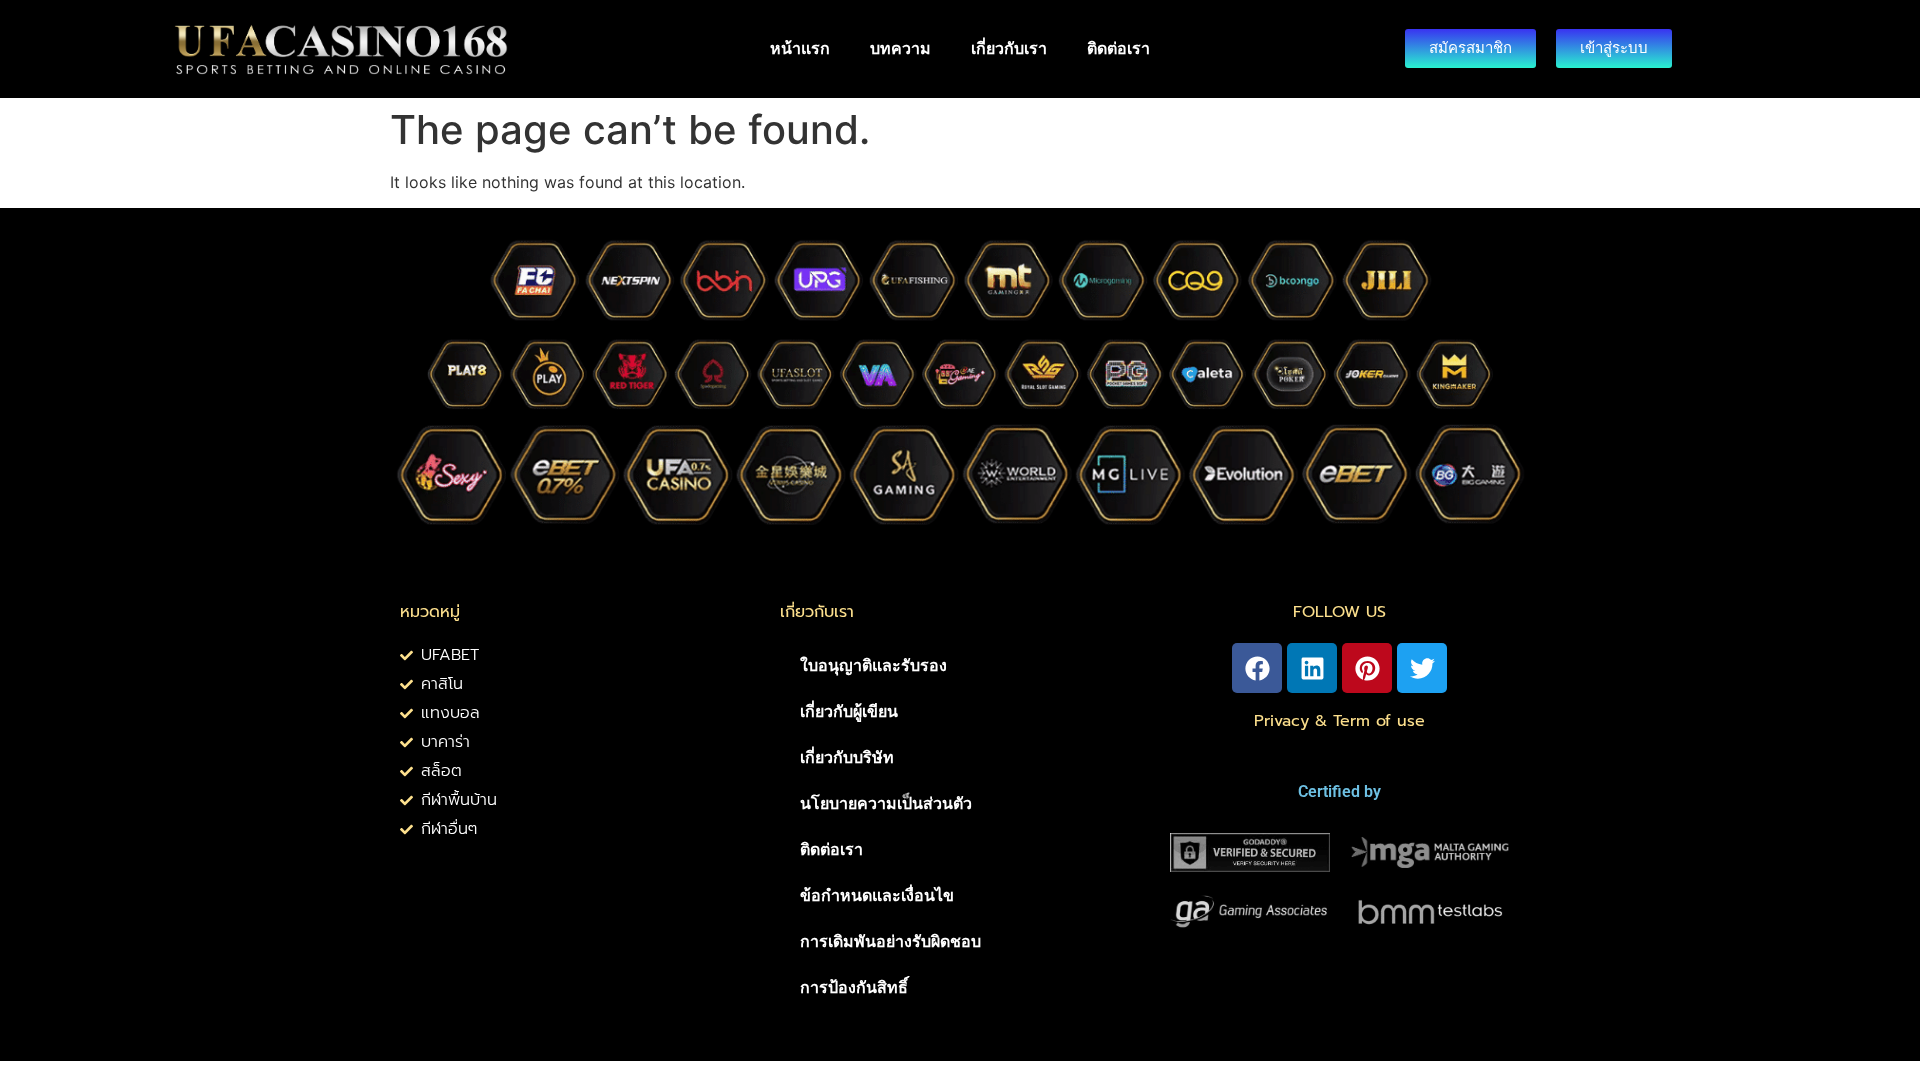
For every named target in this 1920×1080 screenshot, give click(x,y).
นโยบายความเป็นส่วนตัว (886, 803)
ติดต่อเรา (1118, 48)
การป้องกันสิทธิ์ (854, 987)
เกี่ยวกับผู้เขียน (849, 711)
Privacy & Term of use (1339, 721)
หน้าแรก (800, 48)
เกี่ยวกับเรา (1009, 48)
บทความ (900, 48)
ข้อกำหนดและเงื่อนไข (877, 895)
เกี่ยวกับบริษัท (847, 757)
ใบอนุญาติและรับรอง (873, 665)
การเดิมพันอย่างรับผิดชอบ (890, 941)
